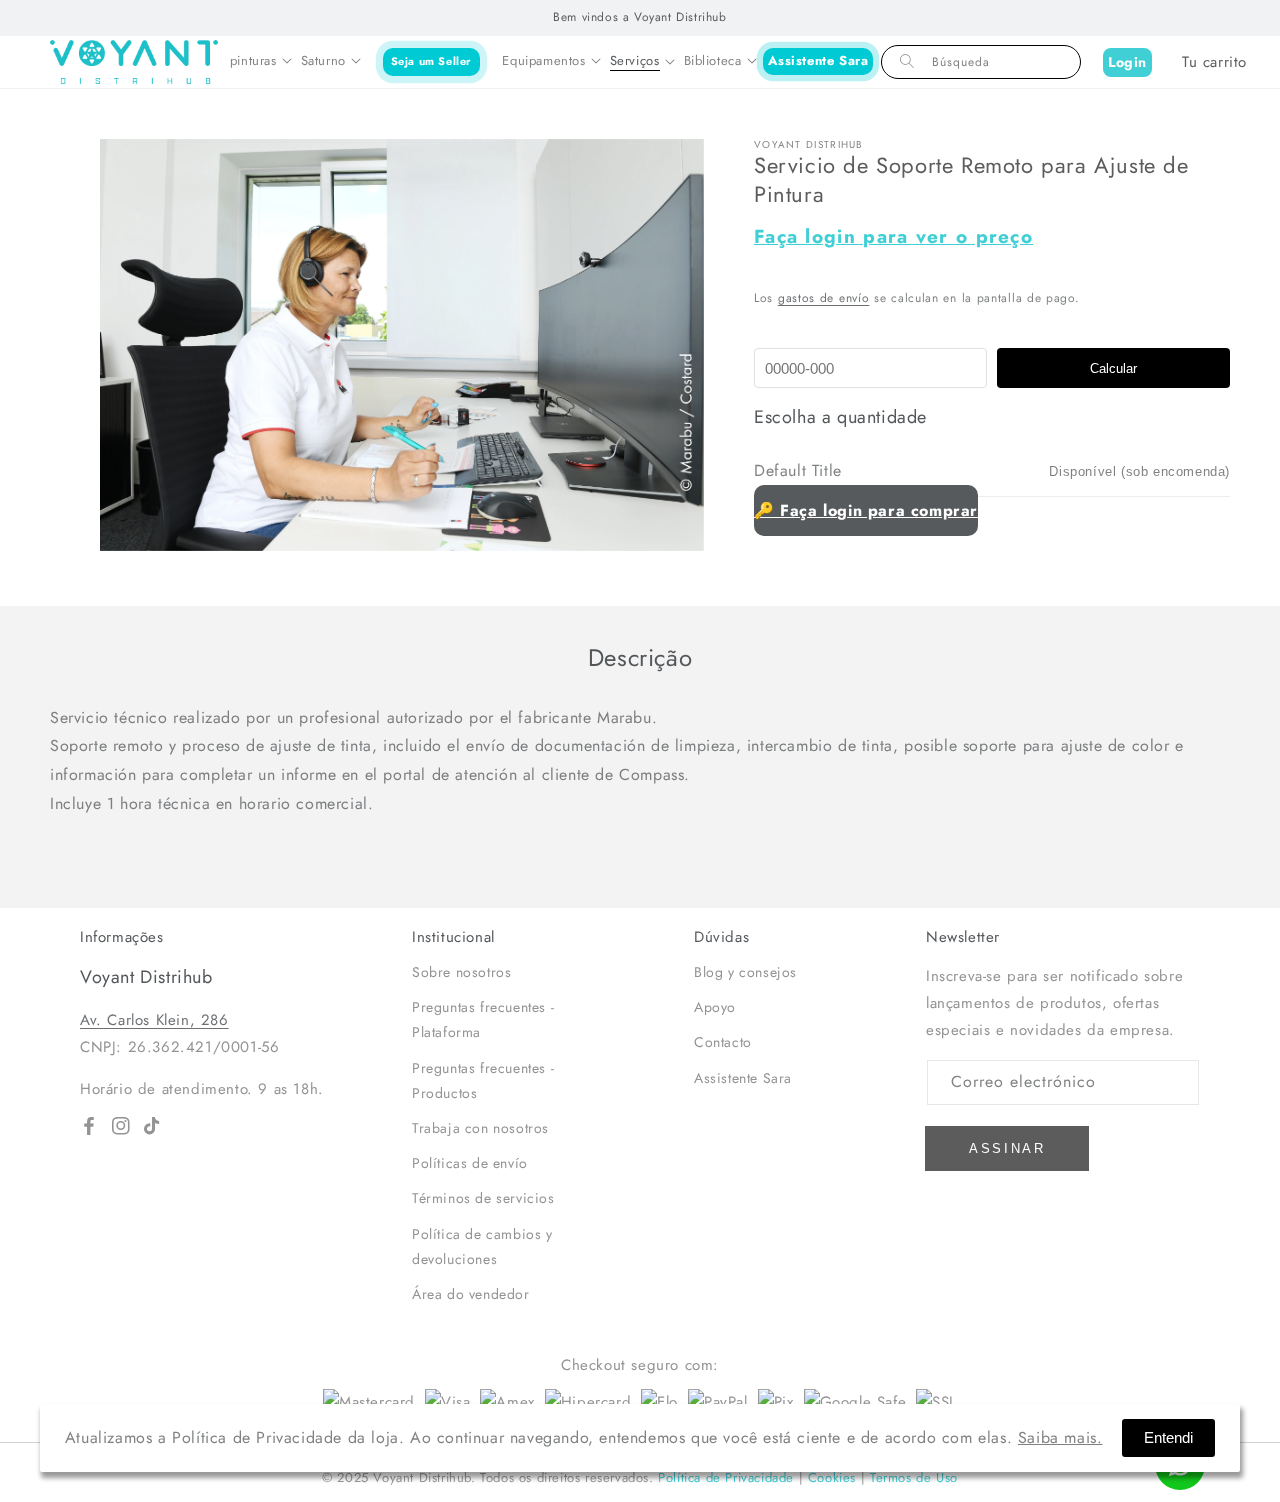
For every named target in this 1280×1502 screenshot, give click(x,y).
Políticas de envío (470, 1163)
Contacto (723, 1042)
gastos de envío (824, 298)
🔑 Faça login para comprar (866, 510)
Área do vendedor (471, 1294)
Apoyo (715, 1007)
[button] (260, 62)
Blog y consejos (745, 972)
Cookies (832, 1477)
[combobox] (981, 62)
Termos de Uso (914, 1477)
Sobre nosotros (461, 972)
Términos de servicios (483, 1198)
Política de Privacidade (726, 1477)
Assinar (1007, 1148)
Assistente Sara (818, 60)
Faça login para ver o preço (893, 236)
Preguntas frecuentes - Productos (483, 1080)
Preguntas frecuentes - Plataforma (483, 1019)
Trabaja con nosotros (480, 1128)
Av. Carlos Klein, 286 (154, 1020)
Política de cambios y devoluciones (482, 1246)
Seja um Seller (431, 61)
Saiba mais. (1060, 1437)
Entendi (1168, 1437)
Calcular (1113, 368)
